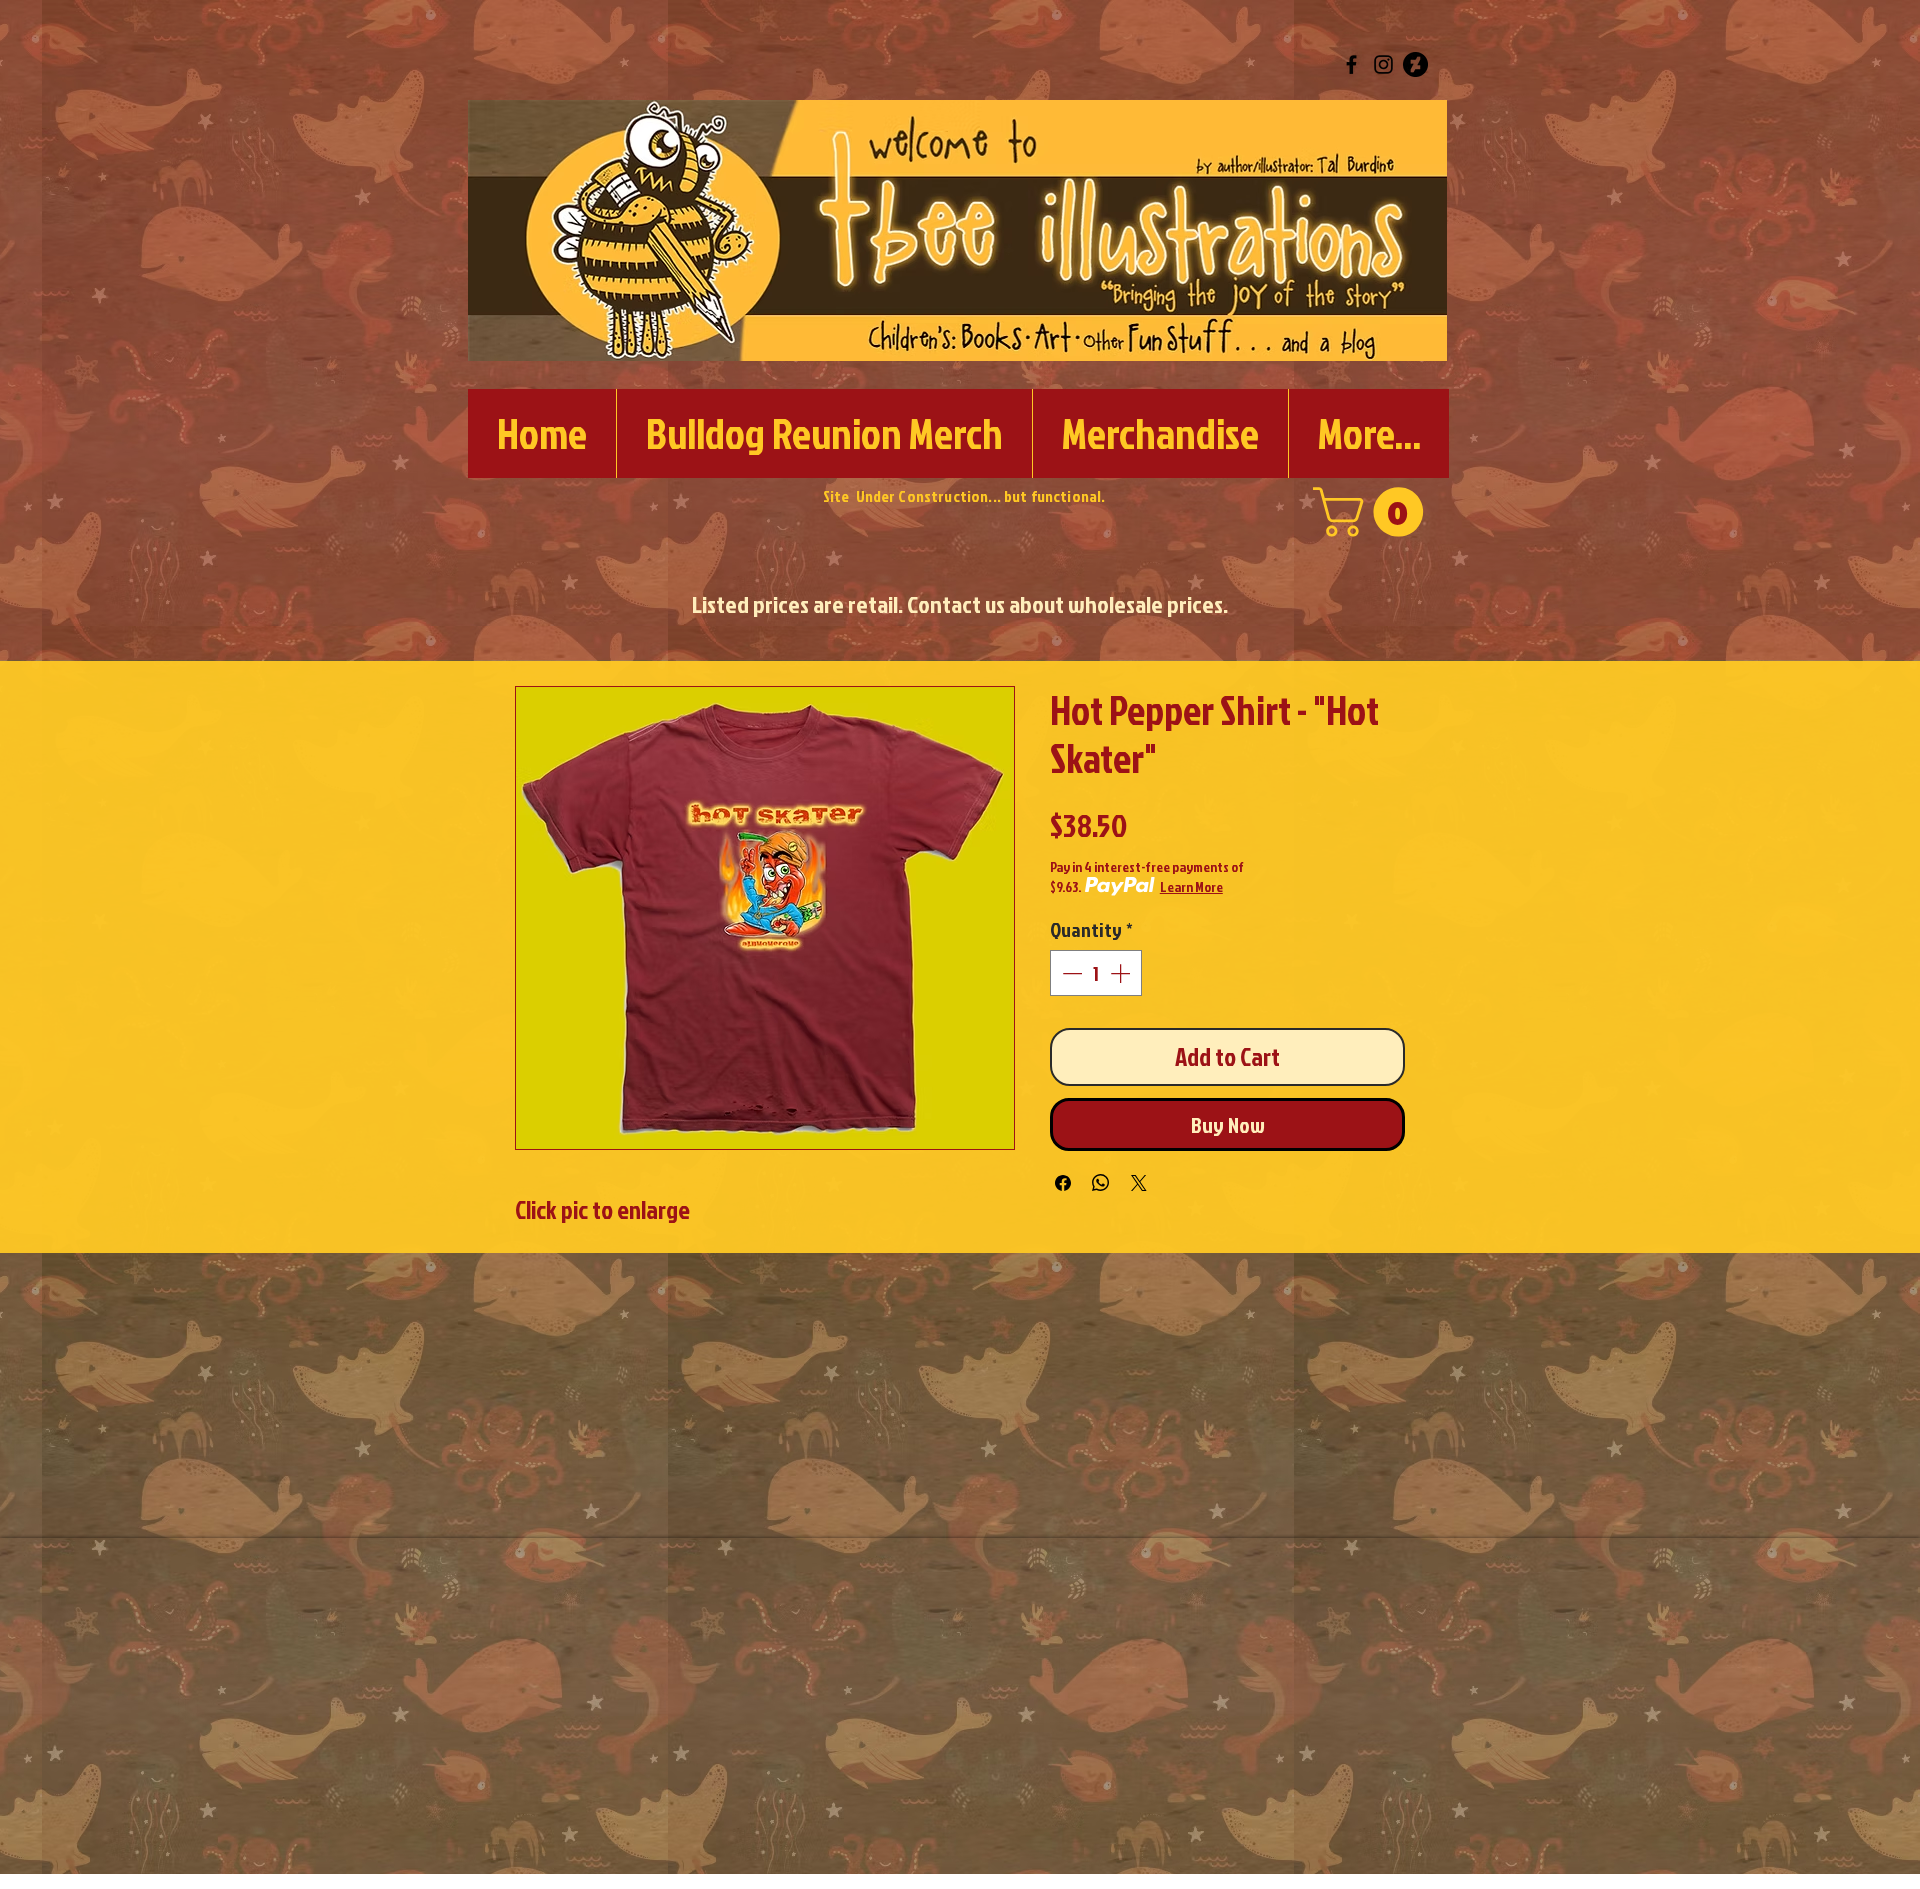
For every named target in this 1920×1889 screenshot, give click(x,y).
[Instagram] (1383, 64)
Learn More (1191, 886)
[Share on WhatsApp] (1101, 1183)
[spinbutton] (1096, 973)
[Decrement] (1070, 973)
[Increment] (1122, 973)
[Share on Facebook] (1063, 1183)
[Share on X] (1139, 1183)
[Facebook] (1351, 64)
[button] (1374, 512)
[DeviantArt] (1415, 64)
